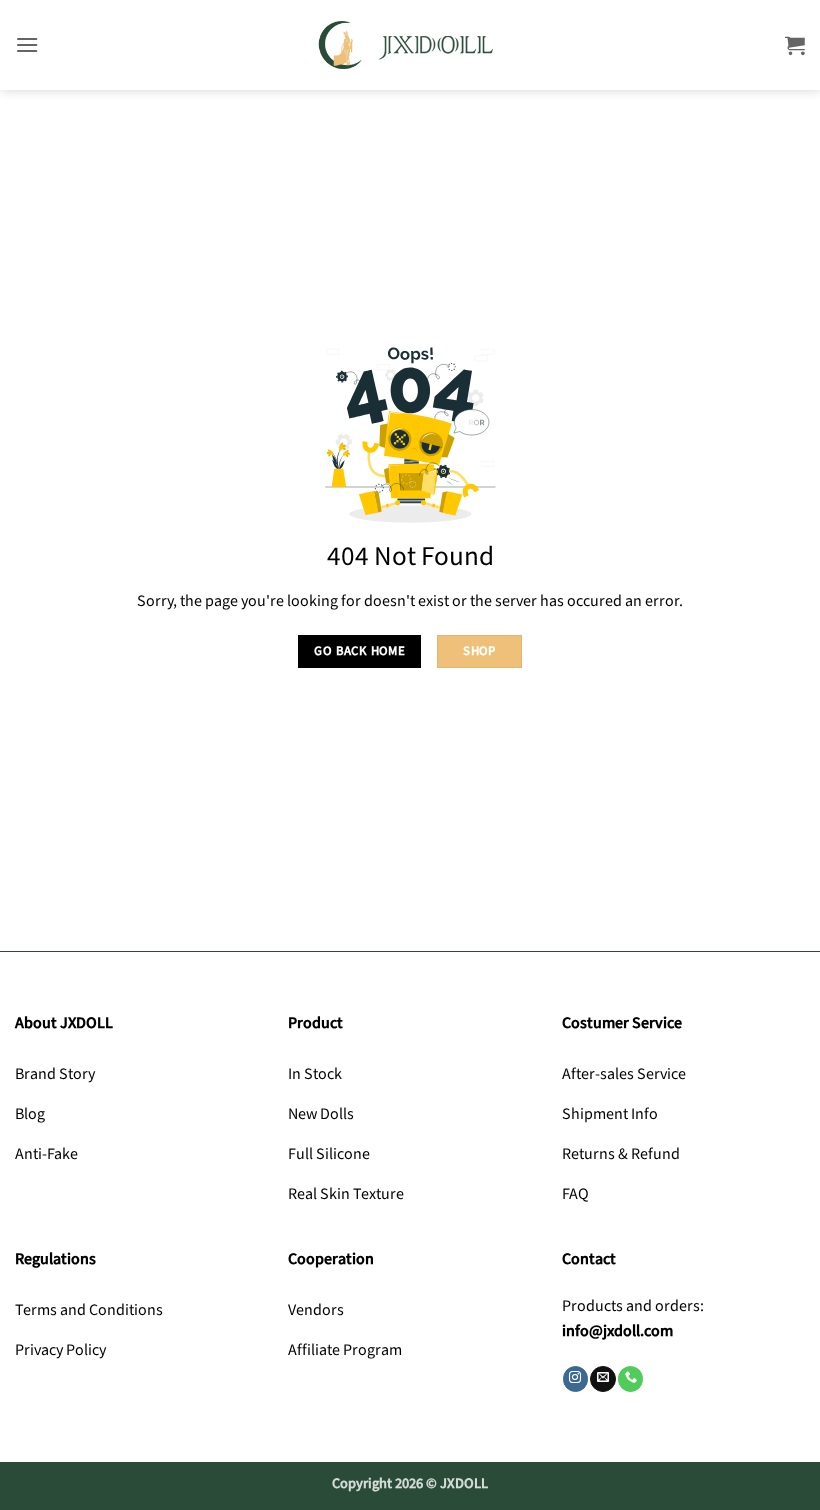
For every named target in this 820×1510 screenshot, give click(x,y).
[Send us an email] (602, 1379)
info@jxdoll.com (617, 1331)
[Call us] (630, 1379)
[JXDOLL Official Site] (410, 45)
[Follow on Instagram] (575, 1379)
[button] (27, 44)
